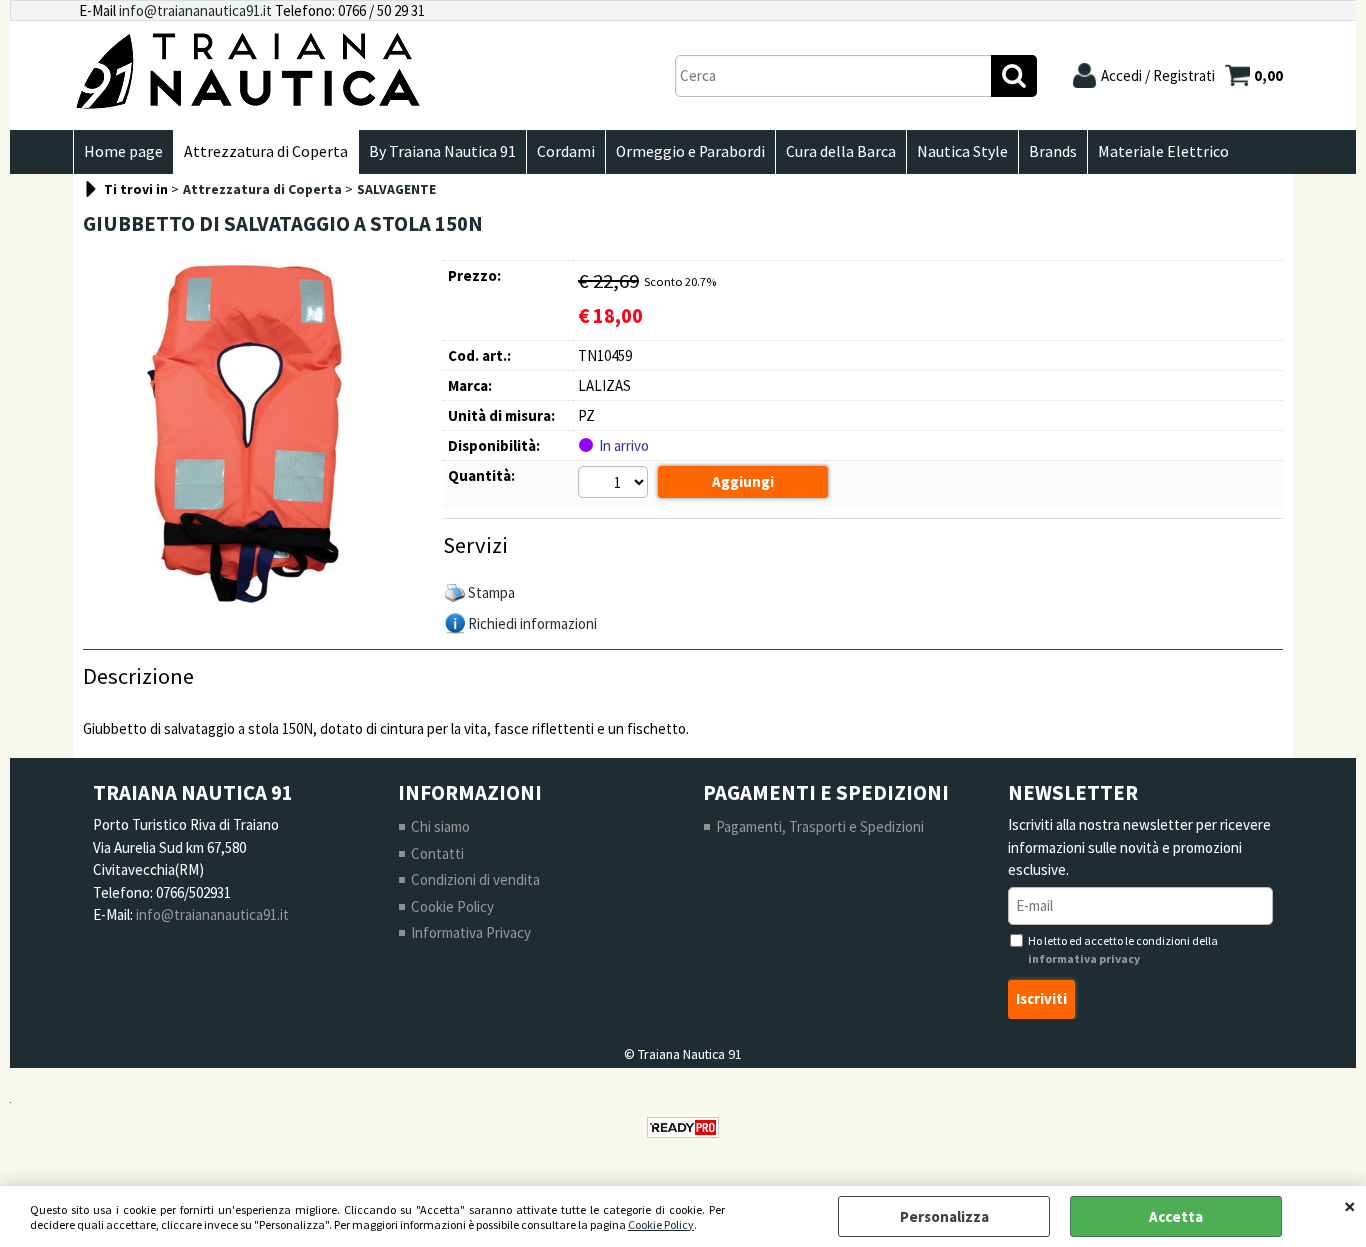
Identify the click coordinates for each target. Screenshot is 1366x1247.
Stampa (491, 592)
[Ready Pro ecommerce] (683, 1127)
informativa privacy (1084, 958)
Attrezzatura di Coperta (266, 151)
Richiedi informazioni (532, 623)
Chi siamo (440, 826)
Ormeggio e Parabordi (690, 151)
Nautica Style (962, 151)
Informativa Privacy (471, 932)
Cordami (566, 151)
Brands (1053, 151)
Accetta (1176, 1216)
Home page (123, 151)
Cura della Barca (841, 151)
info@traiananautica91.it (195, 10)
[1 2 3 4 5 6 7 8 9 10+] (615, 485)
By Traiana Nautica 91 (442, 151)
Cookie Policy (661, 1224)
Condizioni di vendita (475, 879)
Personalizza (944, 1216)
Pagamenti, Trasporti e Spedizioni (820, 826)
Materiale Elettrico (1163, 151)
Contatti (437, 853)
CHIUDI (1350, 1206)
